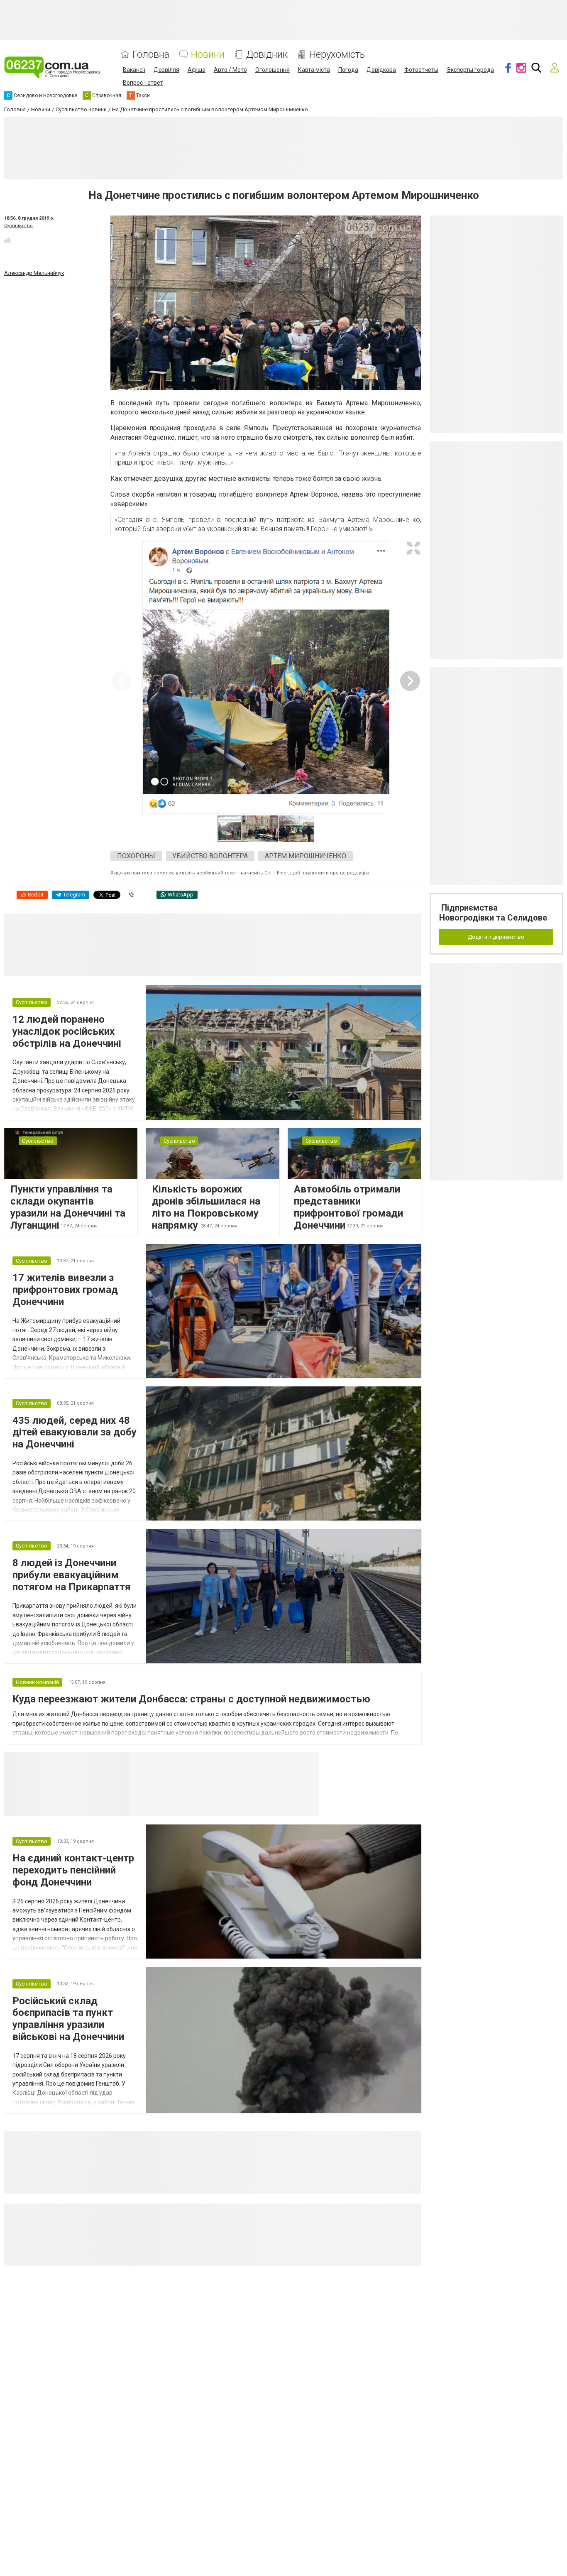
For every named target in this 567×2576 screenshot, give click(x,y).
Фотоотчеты (421, 70)
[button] (413, 548)
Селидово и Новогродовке (184, 1763)
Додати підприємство (496, 937)
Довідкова (381, 70)
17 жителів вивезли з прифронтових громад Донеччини (65, 1290)
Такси (307, 1763)
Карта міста (314, 70)
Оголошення (273, 70)
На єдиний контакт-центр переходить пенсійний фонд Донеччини (73, 1870)
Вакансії (134, 70)
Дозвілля (166, 70)
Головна (151, 55)
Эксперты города (470, 70)
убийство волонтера (210, 856)
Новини (208, 55)
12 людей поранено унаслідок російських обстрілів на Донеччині (67, 1031)
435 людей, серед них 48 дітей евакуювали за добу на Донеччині (75, 1432)
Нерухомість (337, 55)
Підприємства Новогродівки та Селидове (493, 913)
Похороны (136, 856)
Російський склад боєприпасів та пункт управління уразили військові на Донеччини (68, 2019)
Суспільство (18, 226)
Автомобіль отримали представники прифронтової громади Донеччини (348, 1207)
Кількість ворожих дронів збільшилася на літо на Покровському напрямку (206, 1207)
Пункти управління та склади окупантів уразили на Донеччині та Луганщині (68, 1207)
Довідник (267, 55)
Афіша (197, 70)
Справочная (260, 1763)
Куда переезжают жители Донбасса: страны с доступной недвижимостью (191, 1699)
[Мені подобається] (7, 240)
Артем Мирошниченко (305, 856)
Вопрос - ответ (143, 83)
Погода (348, 70)
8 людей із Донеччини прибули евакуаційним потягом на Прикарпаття (72, 1575)
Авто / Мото (230, 70)
